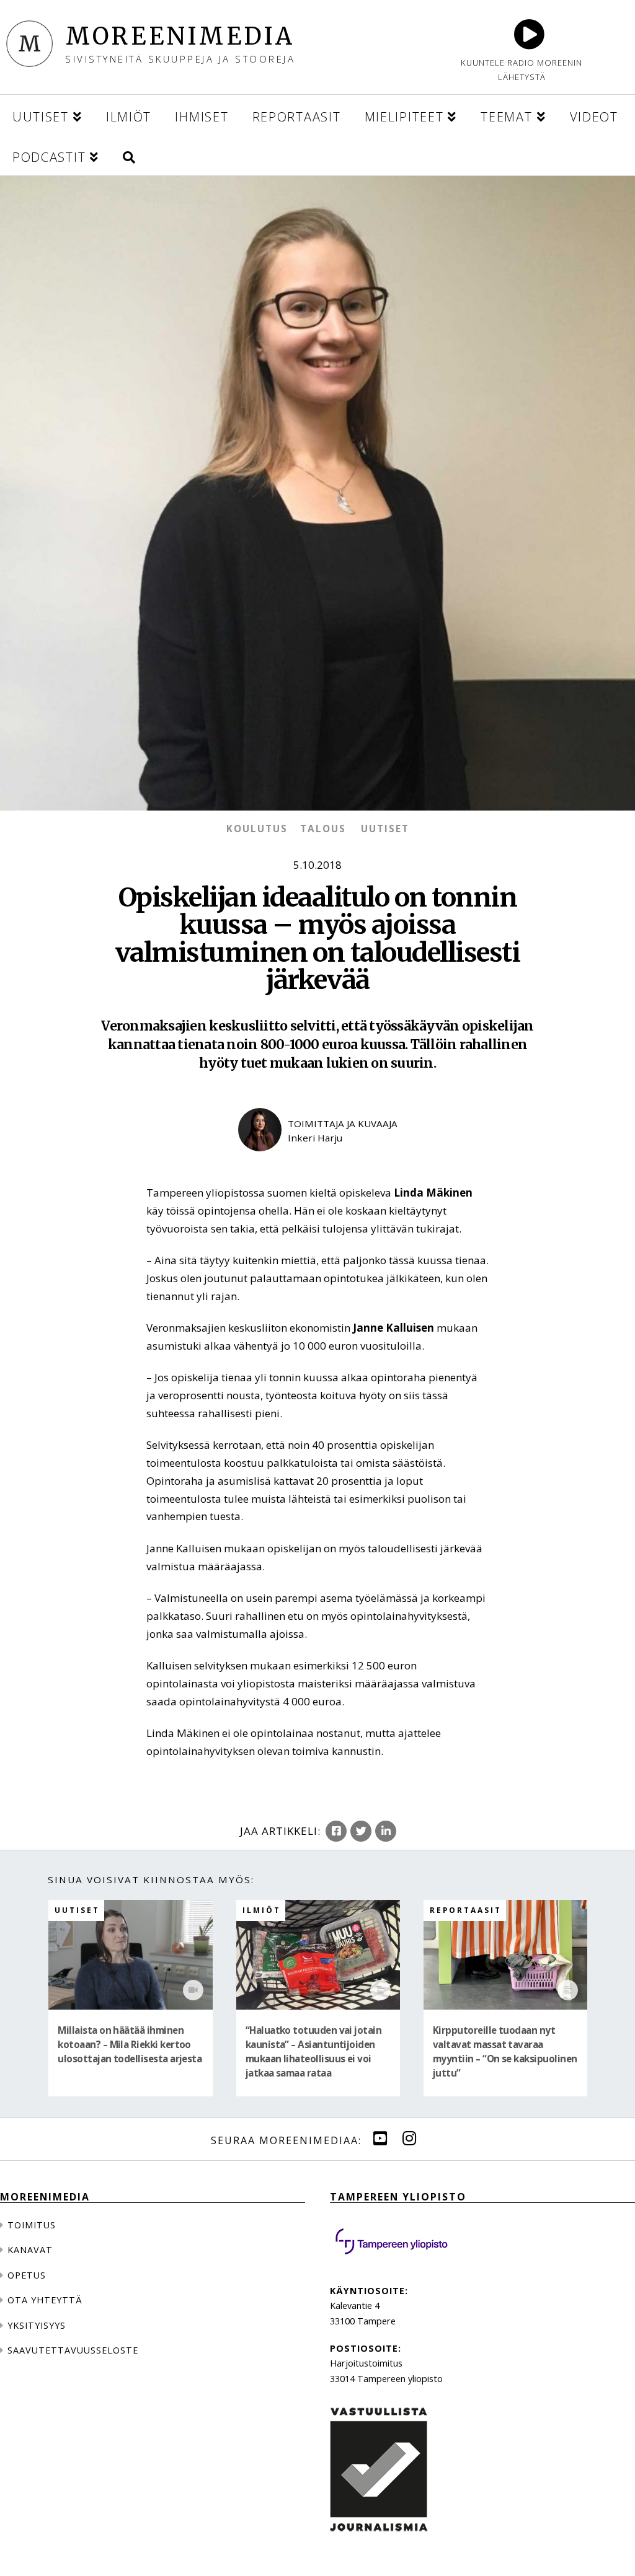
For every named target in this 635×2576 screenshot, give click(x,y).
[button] (129, 155)
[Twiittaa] (361, 1831)
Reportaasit (466, 1910)
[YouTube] (380, 2139)
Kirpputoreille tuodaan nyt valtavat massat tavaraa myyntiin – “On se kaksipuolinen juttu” (505, 2052)
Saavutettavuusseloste (73, 2350)
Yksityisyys (37, 2325)
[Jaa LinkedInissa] (386, 1831)
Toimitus (32, 2225)
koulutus (257, 829)
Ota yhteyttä (45, 2300)
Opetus (27, 2275)
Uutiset (385, 829)
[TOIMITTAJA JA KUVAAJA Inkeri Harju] (318, 1162)
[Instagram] (409, 2139)
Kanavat (30, 2250)
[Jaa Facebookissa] (336, 1831)
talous (323, 829)
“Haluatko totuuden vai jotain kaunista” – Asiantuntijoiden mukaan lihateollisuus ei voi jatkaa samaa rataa (313, 2052)
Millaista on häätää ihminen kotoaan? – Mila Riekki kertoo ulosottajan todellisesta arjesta (130, 2045)
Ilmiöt (262, 1910)
